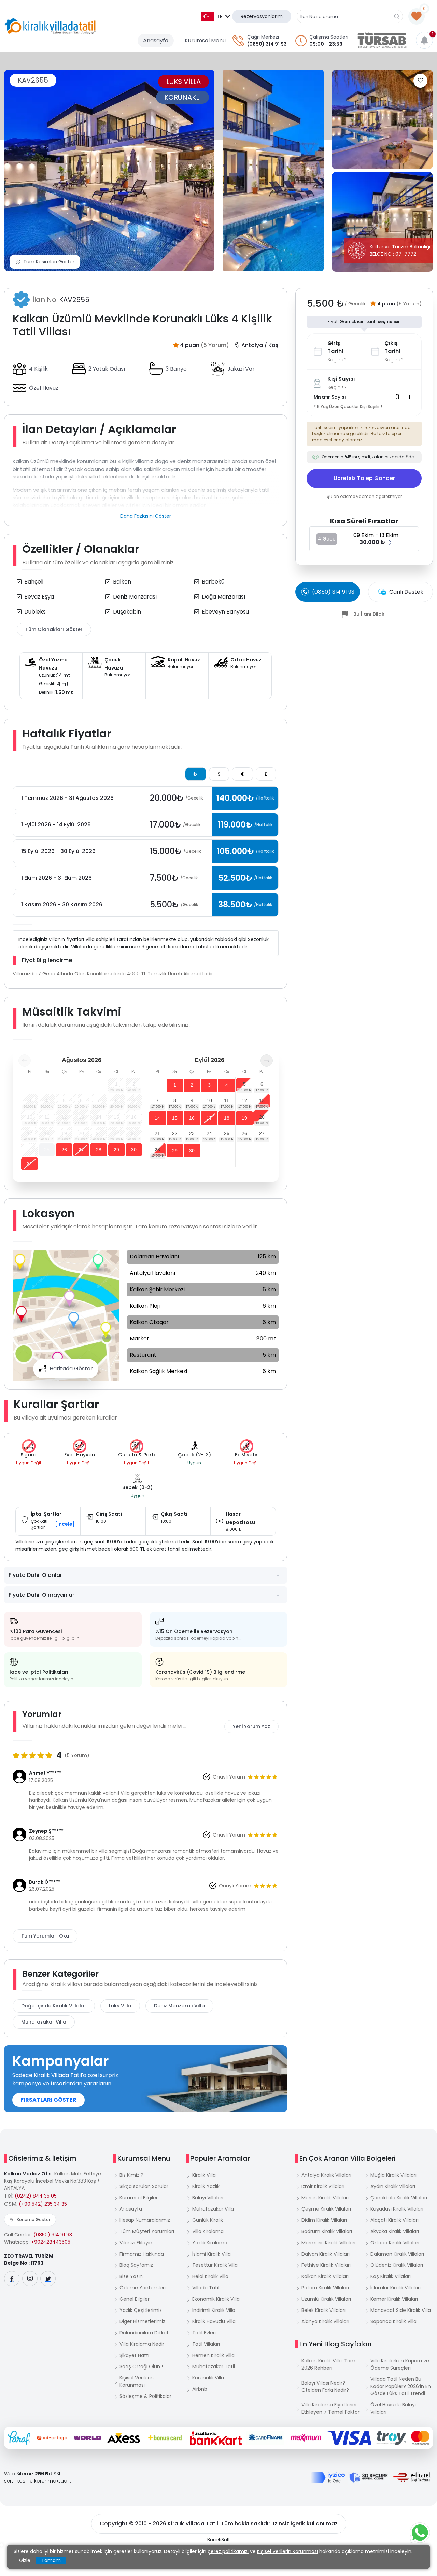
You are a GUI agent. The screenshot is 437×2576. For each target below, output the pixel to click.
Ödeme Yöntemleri (143, 2288)
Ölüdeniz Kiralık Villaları (397, 2265)
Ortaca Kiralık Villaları (395, 2243)
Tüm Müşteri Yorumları (147, 2231)
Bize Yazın (131, 2276)
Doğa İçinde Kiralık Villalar (54, 2006)
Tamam (51, 2560)
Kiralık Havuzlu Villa (214, 2321)
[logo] (50, 26)
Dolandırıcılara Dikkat (144, 2333)
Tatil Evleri (204, 2333)
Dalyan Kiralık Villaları (326, 2254)
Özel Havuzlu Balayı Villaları (393, 2408)
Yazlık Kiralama (210, 2243)
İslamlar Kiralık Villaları (396, 2288)
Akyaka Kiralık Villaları (395, 2231)
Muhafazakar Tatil (214, 2366)
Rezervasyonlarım (262, 16)
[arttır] (409, 397)
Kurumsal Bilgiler (139, 2198)
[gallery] (273, 170)
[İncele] (65, 1524)
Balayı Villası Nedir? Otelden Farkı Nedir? (325, 2386)
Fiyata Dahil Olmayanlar (41, 1595)
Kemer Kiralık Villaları (394, 2299)
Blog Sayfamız (136, 2265)
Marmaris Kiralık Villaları (328, 2243)
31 (30, 1164)
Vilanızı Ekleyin (136, 2243)
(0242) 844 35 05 (36, 2196)
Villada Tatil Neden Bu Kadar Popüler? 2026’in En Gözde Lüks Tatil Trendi (401, 2386)
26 (64, 1150)
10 (209, 1100)
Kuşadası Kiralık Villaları (397, 2209)
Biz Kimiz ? (131, 2175)
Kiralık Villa (204, 2175)
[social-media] (12, 2279)
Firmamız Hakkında (142, 2254)
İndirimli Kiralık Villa (214, 2310)
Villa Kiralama (208, 2231)
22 (175, 1133)
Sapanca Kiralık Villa (393, 2321)
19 (244, 1118)
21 (157, 1133)
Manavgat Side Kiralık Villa (401, 2310)
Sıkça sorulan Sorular (144, 2186)
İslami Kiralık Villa (212, 2254)
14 (157, 1118)
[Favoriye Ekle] (420, 81)
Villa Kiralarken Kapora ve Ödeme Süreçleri (400, 2364)
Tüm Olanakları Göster (54, 629)
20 (262, 1117)
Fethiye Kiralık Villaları (326, 2265)
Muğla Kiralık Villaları (393, 2175)
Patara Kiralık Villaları (325, 2288)
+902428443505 (51, 2242)
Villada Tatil (206, 2288)
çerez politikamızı (228, 2551)
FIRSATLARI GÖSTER (48, 2100)
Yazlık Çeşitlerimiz (141, 2310)
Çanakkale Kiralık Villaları (399, 2198)
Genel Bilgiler (135, 2299)
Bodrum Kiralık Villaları (327, 2231)
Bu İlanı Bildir (369, 614)
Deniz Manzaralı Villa (179, 2006)
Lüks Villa (120, 2006)
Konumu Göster (33, 2220)
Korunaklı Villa (208, 2378)
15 (175, 1118)
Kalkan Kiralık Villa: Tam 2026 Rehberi (328, 2364)
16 (192, 1118)
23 (192, 1133)
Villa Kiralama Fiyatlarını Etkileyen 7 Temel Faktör (330, 2408)
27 (81, 1150)
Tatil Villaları (206, 2344)
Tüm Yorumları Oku (45, 1936)
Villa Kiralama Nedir (142, 2344)
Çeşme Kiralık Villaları (326, 2209)
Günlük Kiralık (208, 2220)
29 (116, 1150)
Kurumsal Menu (205, 40)
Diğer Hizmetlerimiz (142, 2321)
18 (227, 1118)
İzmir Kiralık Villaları (323, 2186)
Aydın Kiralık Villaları (393, 2186)
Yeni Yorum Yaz (251, 1726)
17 (209, 1118)
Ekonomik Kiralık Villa (216, 2299)
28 (99, 1150)
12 (244, 1100)
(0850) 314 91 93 (267, 44)
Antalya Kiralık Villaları (326, 2175)
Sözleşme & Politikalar (145, 2396)
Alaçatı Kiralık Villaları (394, 2220)
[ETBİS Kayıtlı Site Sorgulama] (412, 2477)
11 (227, 1100)
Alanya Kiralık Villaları (325, 2321)
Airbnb (200, 2389)
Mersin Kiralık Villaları (325, 2198)
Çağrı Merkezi (263, 37)
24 (209, 1133)
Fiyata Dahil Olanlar (35, 1575)
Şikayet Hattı (134, 2355)
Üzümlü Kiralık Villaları (326, 2299)
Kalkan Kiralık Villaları (325, 2276)
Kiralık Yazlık (206, 2186)
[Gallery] (109, 170)
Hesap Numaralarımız (145, 2220)
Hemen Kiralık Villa (213, 2355)
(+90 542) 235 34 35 (43, 2204)
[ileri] (267, 1061)
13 (262, 1100)
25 (47, 1150)
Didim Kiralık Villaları (324, 2220)
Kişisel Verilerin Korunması (137, 2381)
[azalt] (385, 397)
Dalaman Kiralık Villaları (397, 2254)
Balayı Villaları (208, 2198)
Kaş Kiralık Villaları (391, 2276)
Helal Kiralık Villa (210, 2276)
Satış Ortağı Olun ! (141, 2366)
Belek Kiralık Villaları (323, 2310)
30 (134, 1150)
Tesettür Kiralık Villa (215, 2265)
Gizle (25, 2560)
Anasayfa (156, 40)
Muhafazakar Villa (44, 2022)
